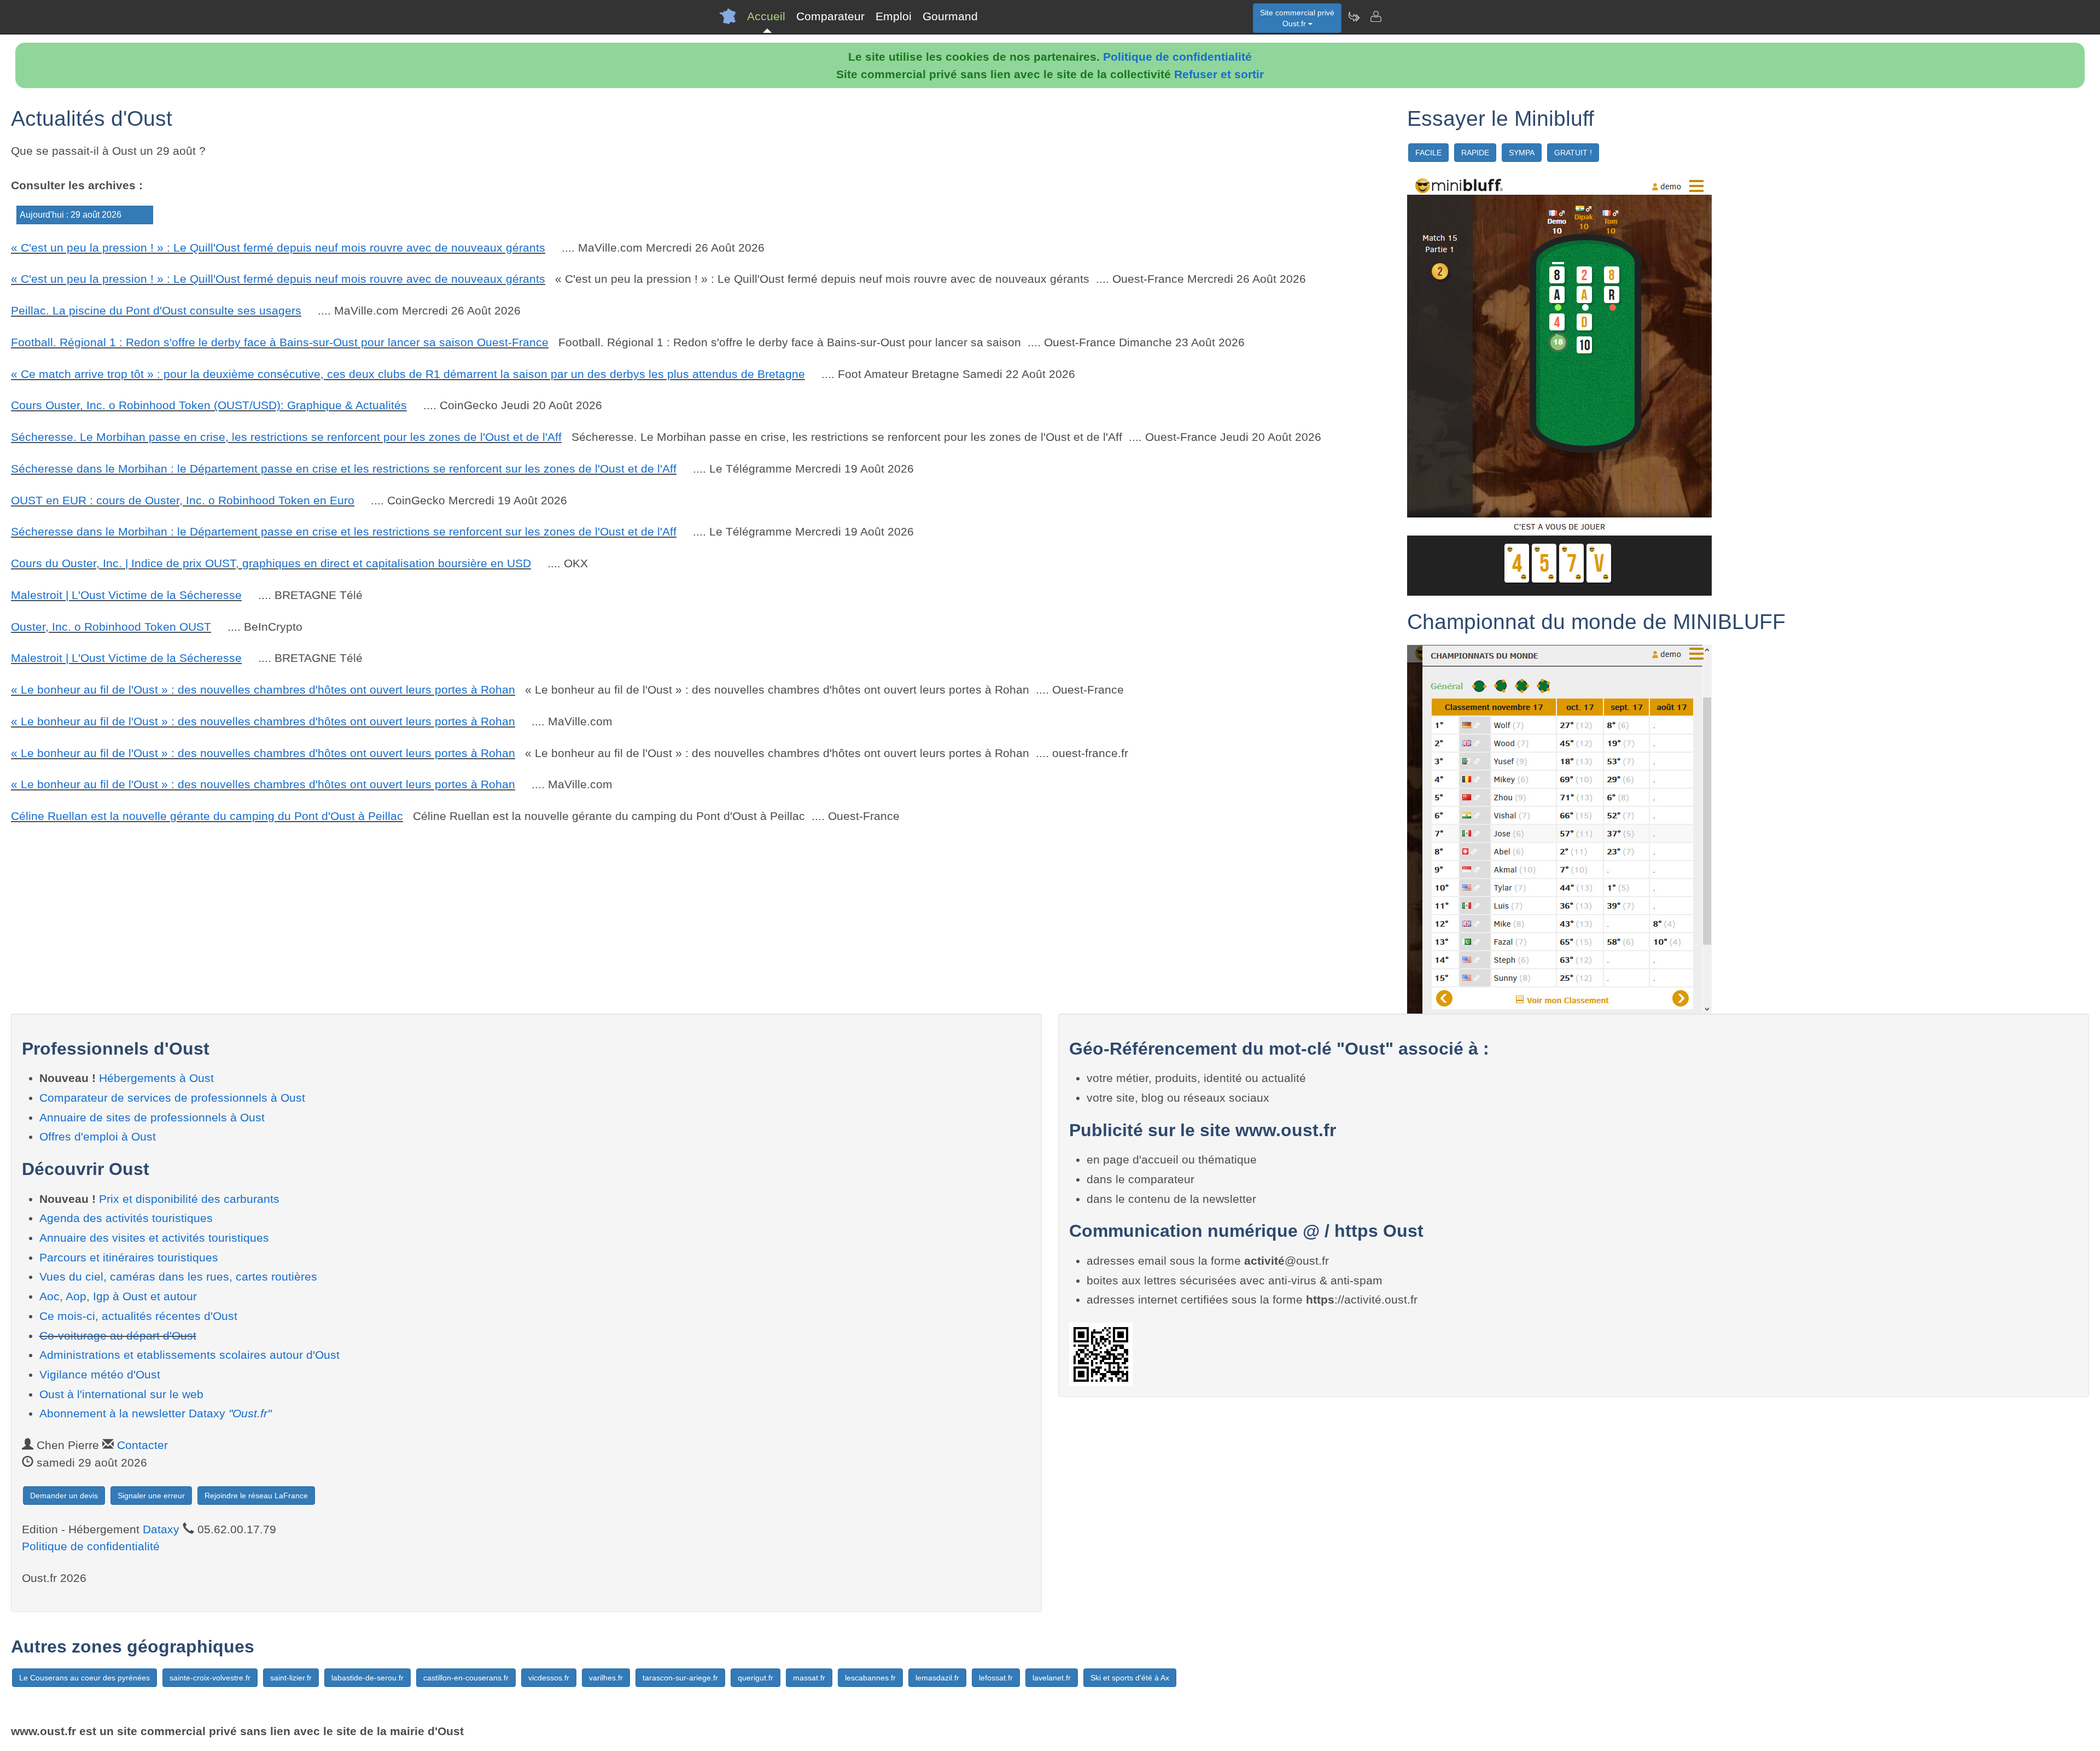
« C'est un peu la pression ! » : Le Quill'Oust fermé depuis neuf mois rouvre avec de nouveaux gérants (278, 248)
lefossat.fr (996, 1678)
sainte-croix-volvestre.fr (210, 1678)
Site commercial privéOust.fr (1297, 18)
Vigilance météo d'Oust (100, 1374)
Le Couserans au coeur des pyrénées (84, 1678)
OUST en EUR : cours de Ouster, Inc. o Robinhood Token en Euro (183, 500)
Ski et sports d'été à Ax (1130, 1678)
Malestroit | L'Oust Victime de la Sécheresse (126, 595)
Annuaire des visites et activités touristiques (154, 1238)
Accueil (766, 16)
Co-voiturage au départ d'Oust (118, 1336)
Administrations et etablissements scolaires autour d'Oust (189, 1355)
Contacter (142, 1445)
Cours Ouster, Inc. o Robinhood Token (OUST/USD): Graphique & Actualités (209, 405)
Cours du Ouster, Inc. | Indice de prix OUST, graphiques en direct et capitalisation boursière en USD (271, 563)
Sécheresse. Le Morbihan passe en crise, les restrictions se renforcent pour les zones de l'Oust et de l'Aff (286, 437)
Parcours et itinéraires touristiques (129, 1257)
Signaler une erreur (151, 1496)
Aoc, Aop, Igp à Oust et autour (118, 1296)
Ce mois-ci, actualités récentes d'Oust (138, 1316)
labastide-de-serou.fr (367, 1678)
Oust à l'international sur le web (121, 1394)
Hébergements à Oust (156, 1078)
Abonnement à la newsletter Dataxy (155, 1413)
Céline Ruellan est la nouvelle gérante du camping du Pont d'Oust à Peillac (207, 816)
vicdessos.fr (549, 1678)
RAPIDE (1475, 153)
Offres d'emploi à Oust (98, 1136)
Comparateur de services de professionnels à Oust (172, 1098)
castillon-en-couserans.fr (466, 1678)
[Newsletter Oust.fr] (1354, 16)
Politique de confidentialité (1177, 57)
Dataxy (161, 1529)
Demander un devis (64, 1496)
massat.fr (809, 1678)
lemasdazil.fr (937, 1678)
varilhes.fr (606, 1678)
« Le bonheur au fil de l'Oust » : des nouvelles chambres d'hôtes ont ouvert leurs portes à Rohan (263, 690)
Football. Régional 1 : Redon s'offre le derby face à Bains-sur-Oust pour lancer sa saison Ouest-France (280, 342)
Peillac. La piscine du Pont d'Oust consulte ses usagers (156, 310)
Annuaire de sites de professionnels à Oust (152, 1117)
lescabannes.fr (870, 1678)
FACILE (1428, 153)
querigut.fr (756, 1678)
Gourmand (950, 16)
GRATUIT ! (1573, 153)
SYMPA (1522, 153)
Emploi (894, 16)
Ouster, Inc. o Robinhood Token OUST (111, 627)
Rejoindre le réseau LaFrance (256, 1496)
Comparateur (830, 16)
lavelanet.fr (1052, 1678)
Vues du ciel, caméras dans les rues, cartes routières (178, 1276)
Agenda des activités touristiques (126, 1218)
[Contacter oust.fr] (1375, 16)
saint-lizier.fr (291, 1678)
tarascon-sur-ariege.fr (680, 1678)
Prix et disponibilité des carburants (189, 1199)
